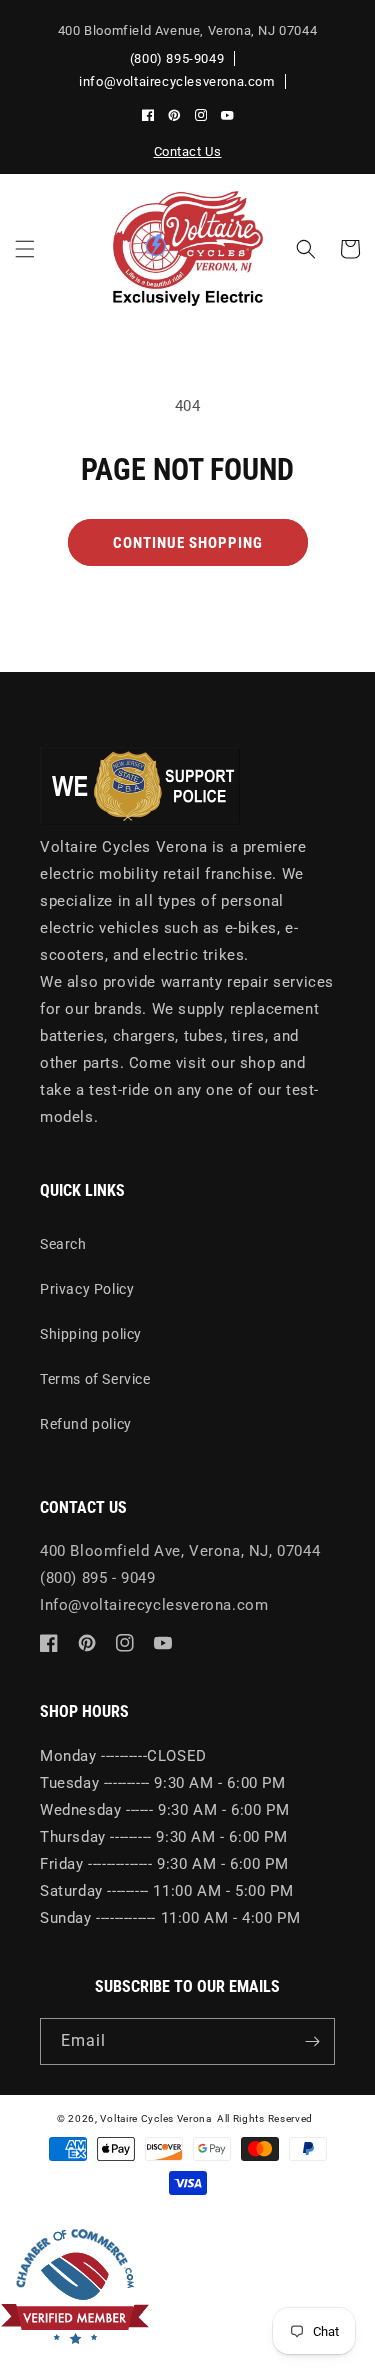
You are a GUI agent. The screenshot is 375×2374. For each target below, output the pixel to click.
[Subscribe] (312, 2041)
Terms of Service (95, 1379)
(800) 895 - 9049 (98, 1578)
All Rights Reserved (265, 2118)
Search (63, 1244)
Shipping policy (91, 1334)
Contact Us (188, 151)
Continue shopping (188, 543)
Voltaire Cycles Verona (155, 2118)
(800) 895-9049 (177, 58)
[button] (25, 249)
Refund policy (86, 1424)
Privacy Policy (87, 1289)
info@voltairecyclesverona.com (176, 81)
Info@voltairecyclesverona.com (154, 1605)
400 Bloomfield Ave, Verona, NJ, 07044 (180, 1551)
